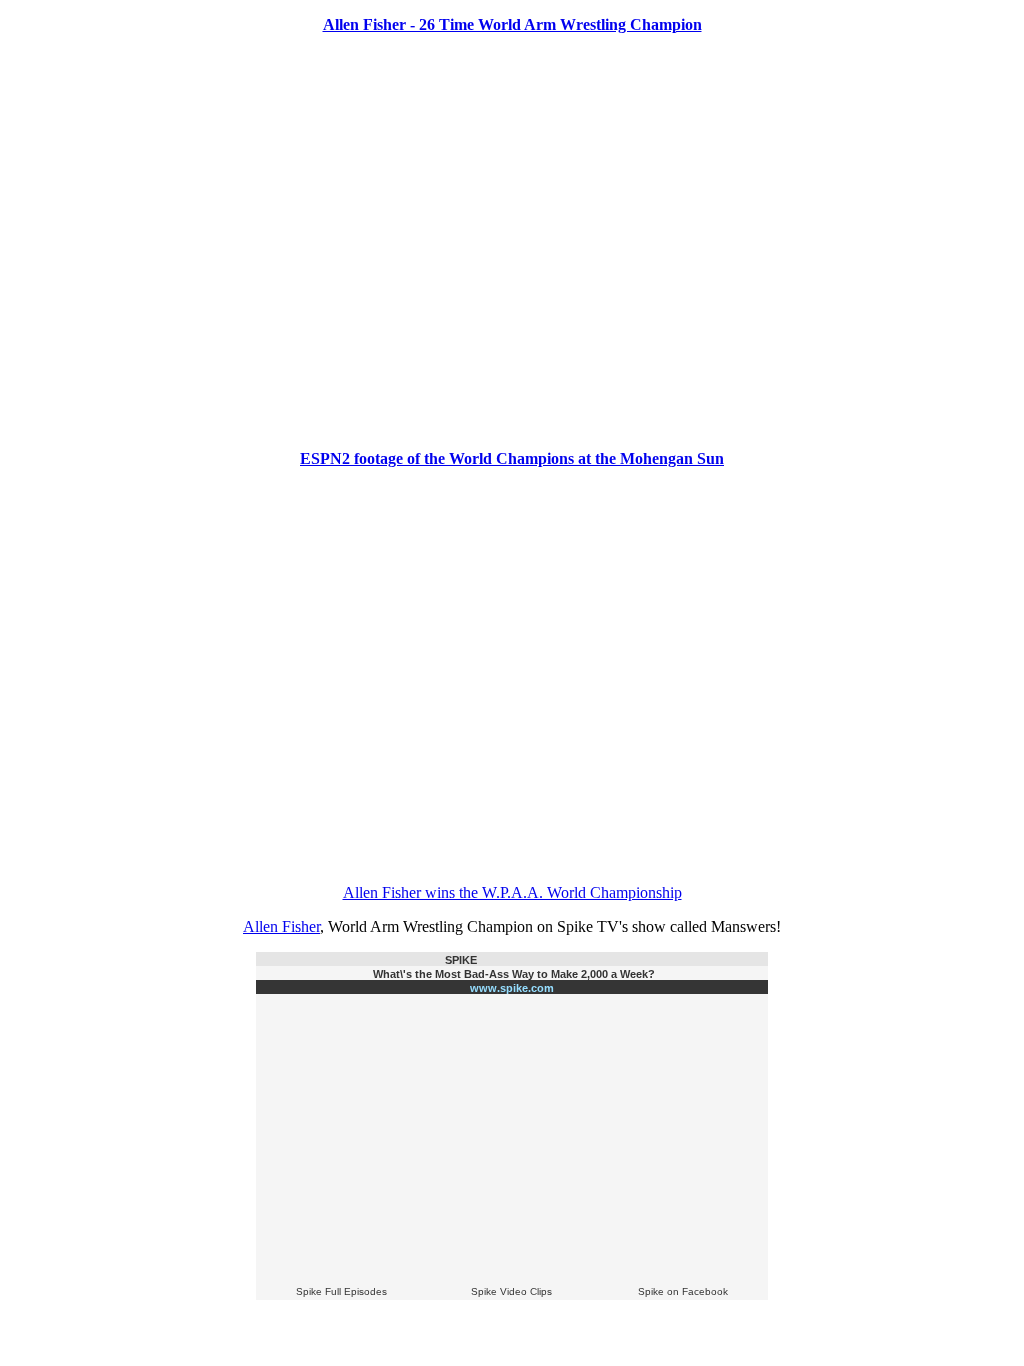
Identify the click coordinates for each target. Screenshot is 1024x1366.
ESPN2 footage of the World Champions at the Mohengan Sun (512, 458)
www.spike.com (512, 988)
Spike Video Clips (511, 1291)
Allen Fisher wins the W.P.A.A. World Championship (512, 892)
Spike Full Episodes (341, 1291)
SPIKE (461, 960)
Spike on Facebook (683, 1291)
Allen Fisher (281, 926)
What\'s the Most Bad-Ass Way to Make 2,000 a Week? (514, 974)
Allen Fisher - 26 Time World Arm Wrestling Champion (512, 24)
